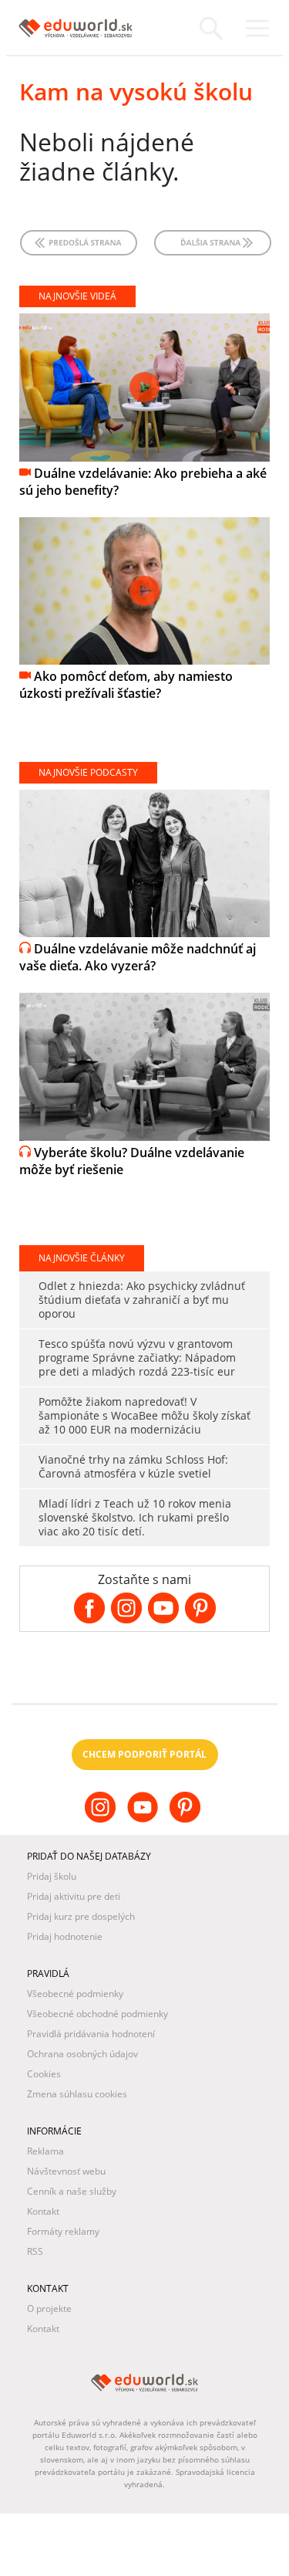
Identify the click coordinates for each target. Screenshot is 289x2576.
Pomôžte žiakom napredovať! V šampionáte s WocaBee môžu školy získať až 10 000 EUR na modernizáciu (144, 1415)
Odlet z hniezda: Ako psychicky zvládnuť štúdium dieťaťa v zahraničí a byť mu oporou (142, 1300)
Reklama (45, 2151)
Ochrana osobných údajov (82, 2054)
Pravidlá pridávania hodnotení (91, 2034)
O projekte (49, 2309)
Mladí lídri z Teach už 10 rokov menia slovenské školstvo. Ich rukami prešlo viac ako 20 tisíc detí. (135, 1517)
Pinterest (187, 1819)
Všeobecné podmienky (75, 1994)
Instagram (102, 1819)
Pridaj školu (52, 1876)
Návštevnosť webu (66, 2171)
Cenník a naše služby (72, 2191)
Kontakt (43, 2211)
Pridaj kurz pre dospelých (81, 1916)
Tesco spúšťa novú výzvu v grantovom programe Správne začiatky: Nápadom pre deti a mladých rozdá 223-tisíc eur (137, 1357)
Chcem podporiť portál (144, 1754)
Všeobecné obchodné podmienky (97, 2014)
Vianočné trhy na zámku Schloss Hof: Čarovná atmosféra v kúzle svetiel (133, 1466)
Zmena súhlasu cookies (77, 2094)
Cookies (44, 2074)
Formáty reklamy (63, 2231)
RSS (35, 2251)
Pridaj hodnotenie (65, 1936)
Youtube (144, 1819)
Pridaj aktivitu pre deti (74, 1896)
